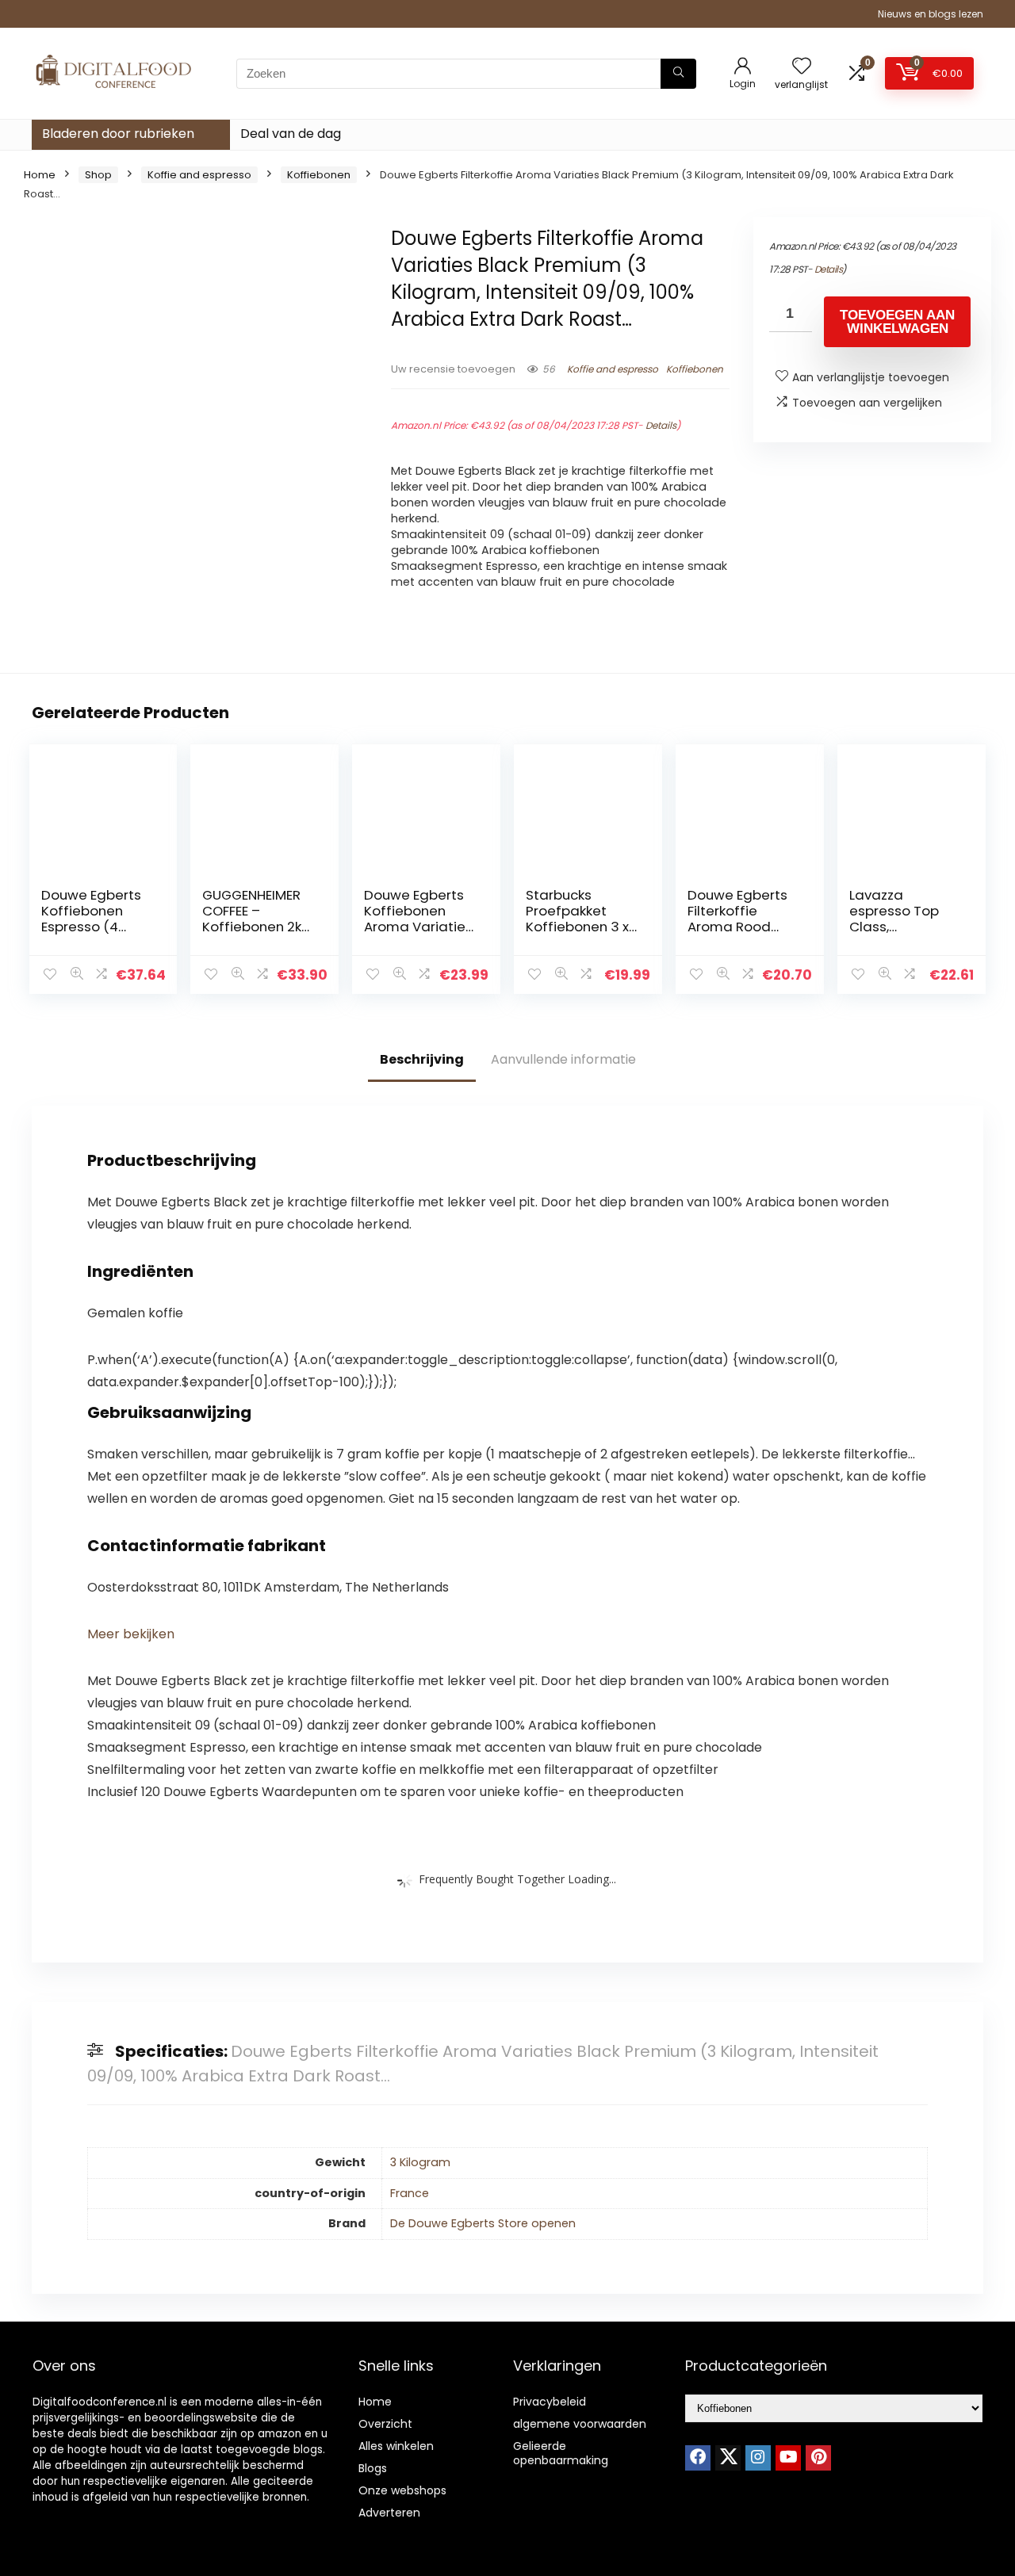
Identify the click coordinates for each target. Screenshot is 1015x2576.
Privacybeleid (550, 2402)
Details (661, 425)
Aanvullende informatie (563, 1059)
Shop (98, 175)
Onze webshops (402, 2490)
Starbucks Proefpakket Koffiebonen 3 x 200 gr (577, 919)
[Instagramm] (758, 2458)
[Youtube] (788, 2458)
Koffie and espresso (199, 175)
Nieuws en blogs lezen (931, 14)
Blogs (373, 2468)
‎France (410, 2193)
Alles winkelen (396, 2446)
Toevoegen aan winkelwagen (897, 322)
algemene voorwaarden (580, 2424)
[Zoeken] (678, 74)
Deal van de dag (291, 134)
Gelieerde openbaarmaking (561, 2453)
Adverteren (389, 2513)
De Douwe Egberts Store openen (483, 2223)
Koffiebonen (319, 175)
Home (40, 175)
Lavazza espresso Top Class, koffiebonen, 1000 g (894, 927)
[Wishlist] (802, 67)
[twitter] (728, 2458)
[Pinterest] (818, 2458)
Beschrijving (422, 1059)
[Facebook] (698, 2458)
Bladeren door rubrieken (118, 134)
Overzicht (385, 2424)
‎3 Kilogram (420, 2162)
